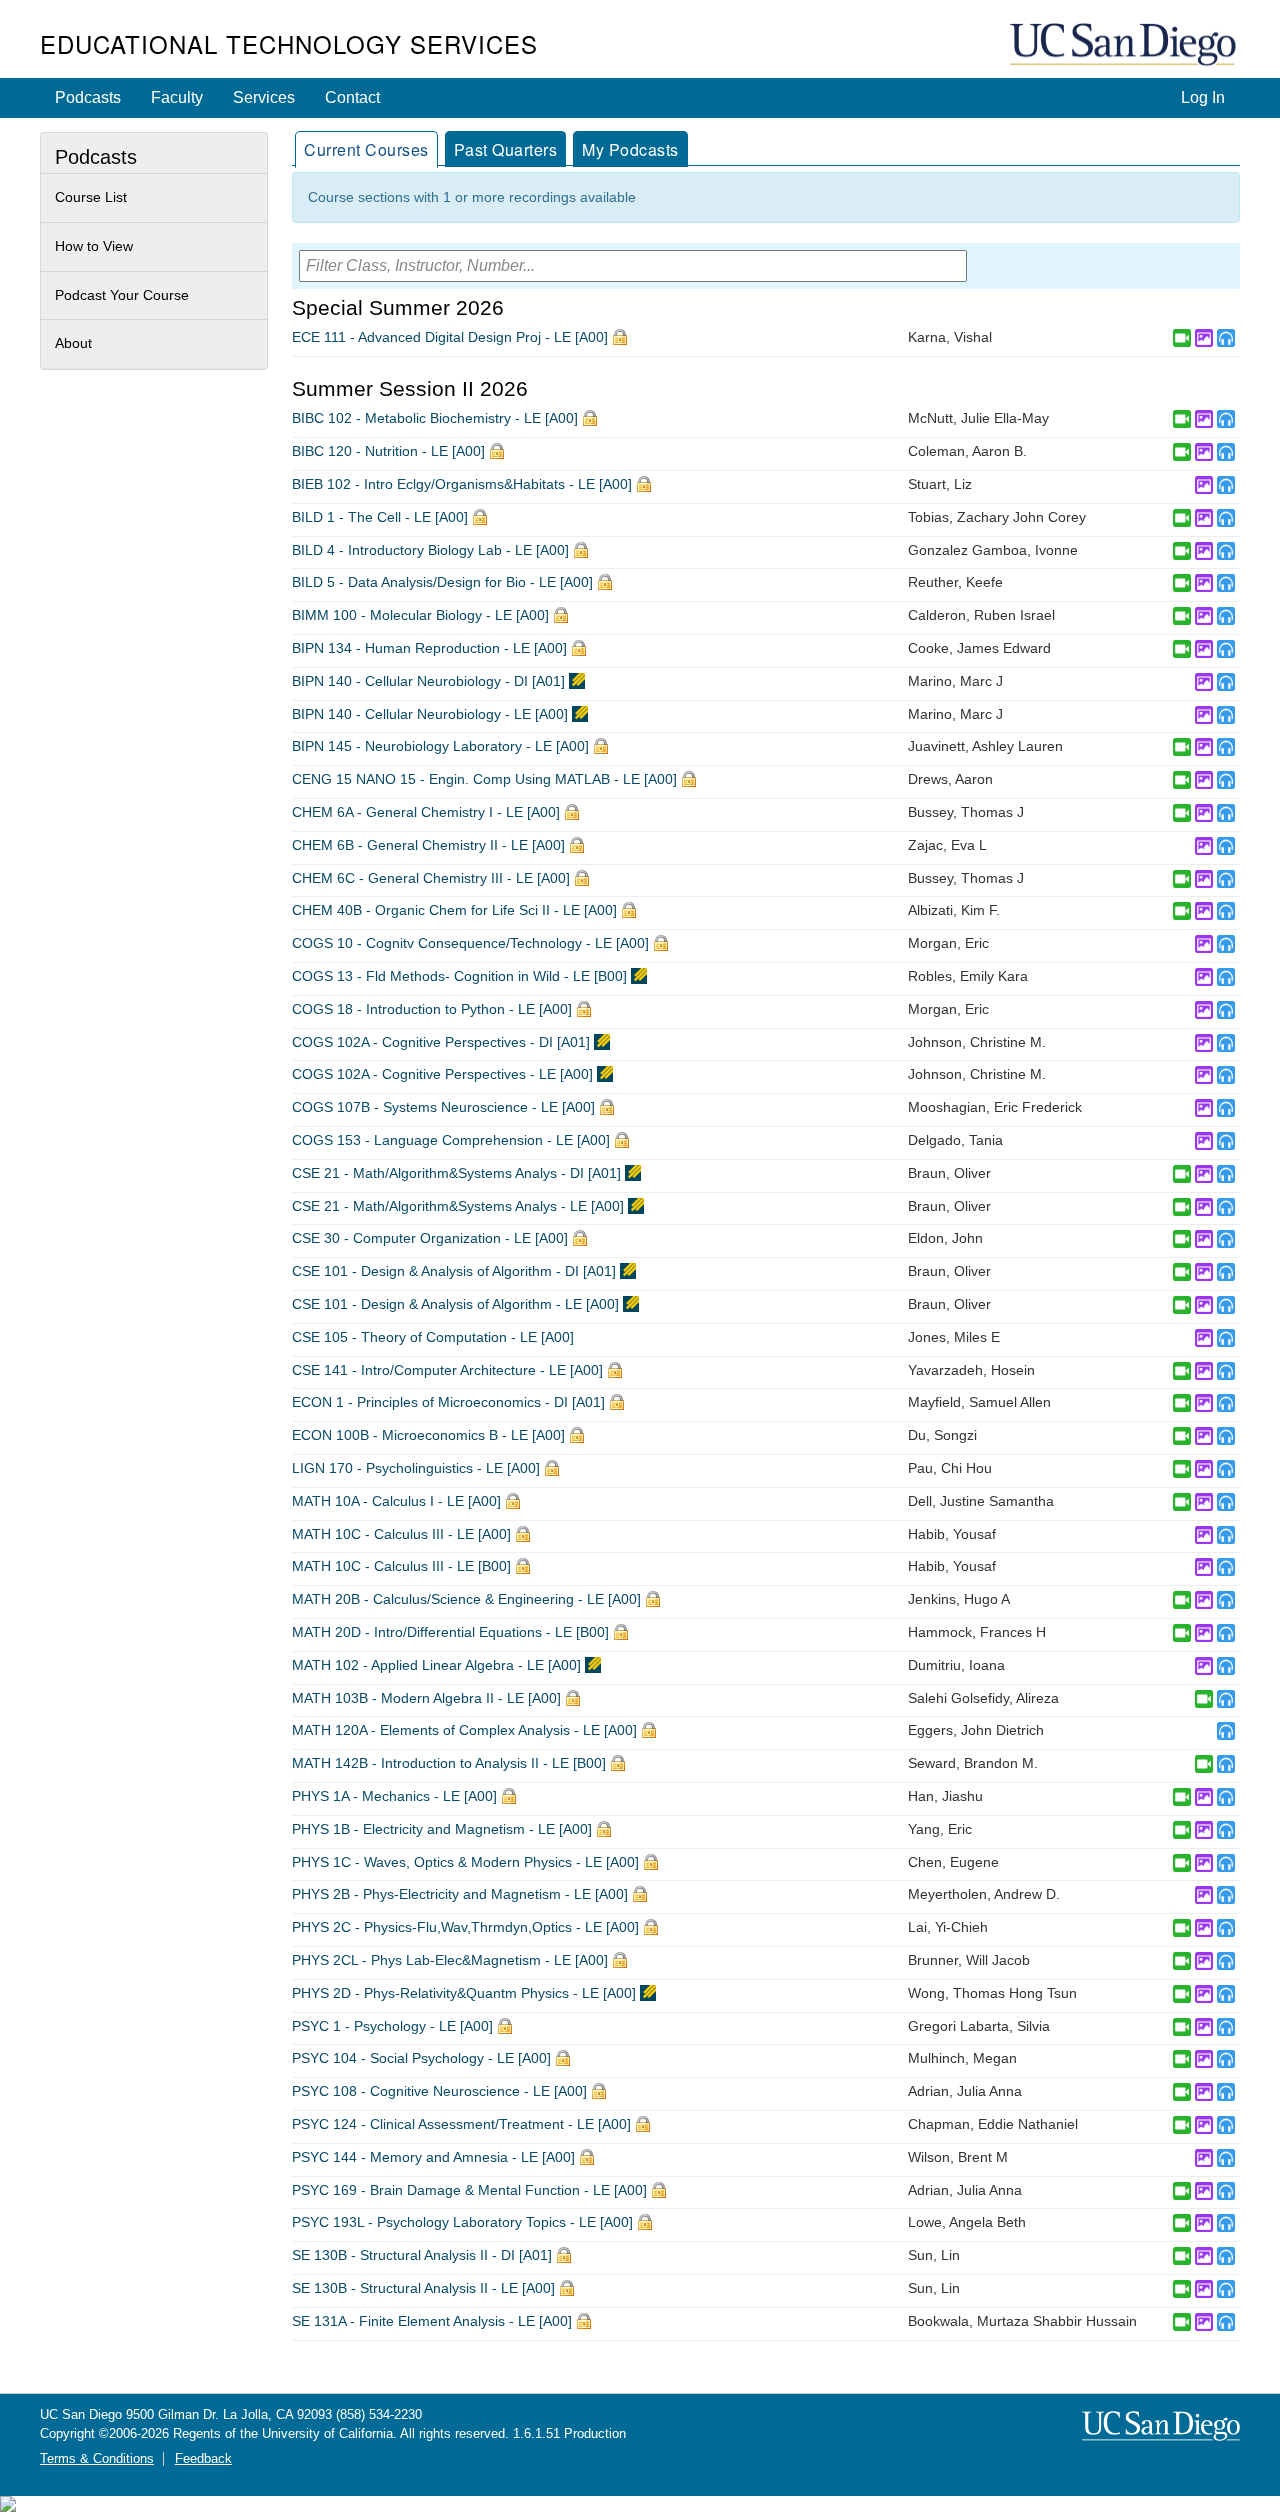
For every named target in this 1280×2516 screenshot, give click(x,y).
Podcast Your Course (122, 295)
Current (366, 149)
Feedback (203, 2459)
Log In (1203, 97)
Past (506, 149)
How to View (94, 246)
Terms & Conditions (97, 2459)
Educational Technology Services (289, 43)
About (73, 343)
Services (264, 97)
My (630, 149)
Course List (91, 197)
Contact (352, 97)
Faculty (177, 97)
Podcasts (88, 97)
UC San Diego (1125, 45)
